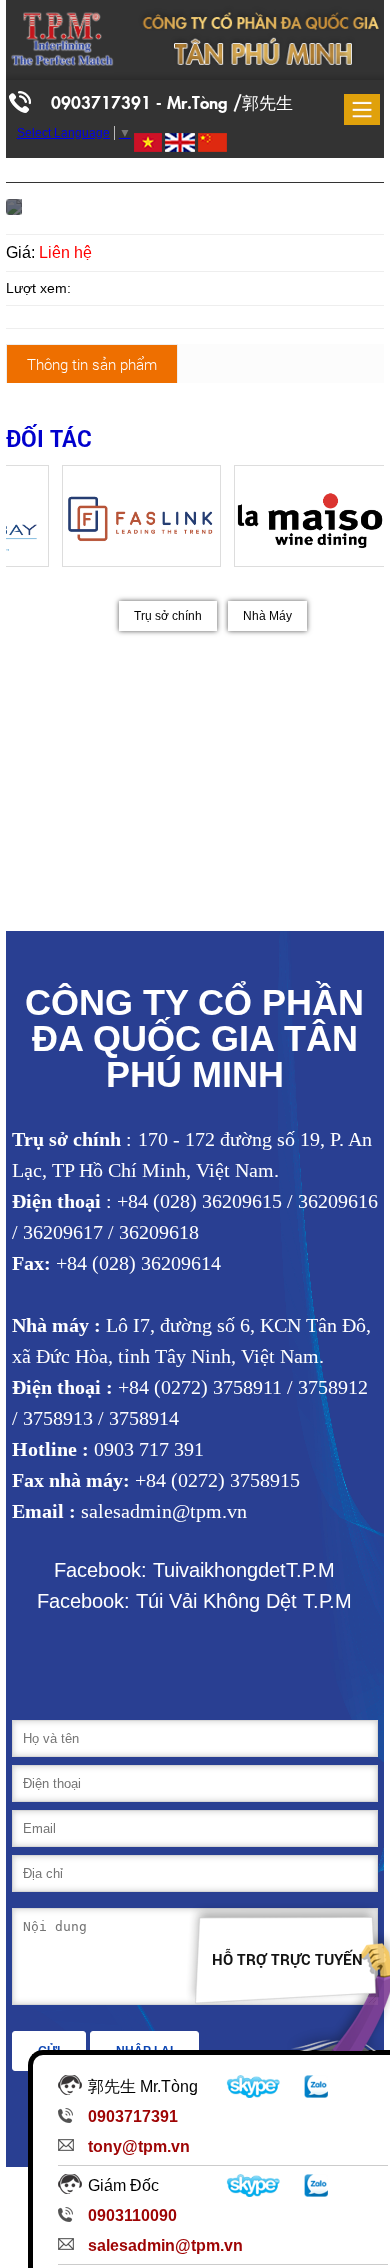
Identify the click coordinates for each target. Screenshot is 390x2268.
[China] (211, 142)
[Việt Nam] (146, 142)
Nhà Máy (267, 616)
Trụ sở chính (168, 616)
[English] (178, 142)
